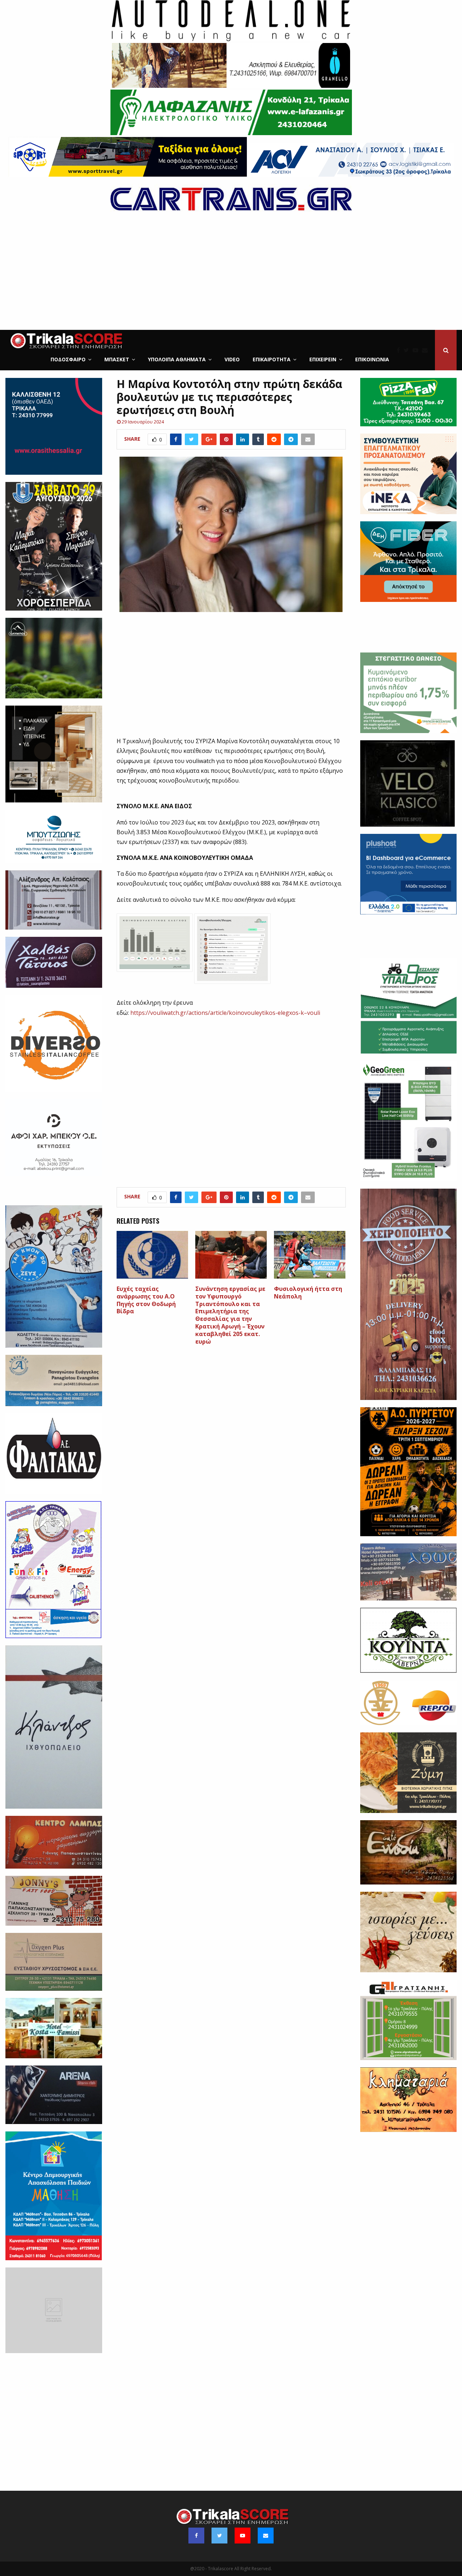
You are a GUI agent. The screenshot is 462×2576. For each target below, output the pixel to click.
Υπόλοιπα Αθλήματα (177, 359)
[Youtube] (417, 350)
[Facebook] (400, 350)
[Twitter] (408, 350)
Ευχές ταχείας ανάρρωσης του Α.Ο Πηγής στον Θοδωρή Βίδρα (146, 1300)
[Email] (427, 350)
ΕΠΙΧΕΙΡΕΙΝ (323, 359)
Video (232, 359)
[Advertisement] (231, 276)
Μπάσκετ (117, 359)
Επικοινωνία (372, 359)
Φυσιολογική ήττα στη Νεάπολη (308, 1293)
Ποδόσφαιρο (68, 359)
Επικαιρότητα (272, 359)
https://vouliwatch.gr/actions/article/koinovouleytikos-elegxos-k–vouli (225, 1013)
